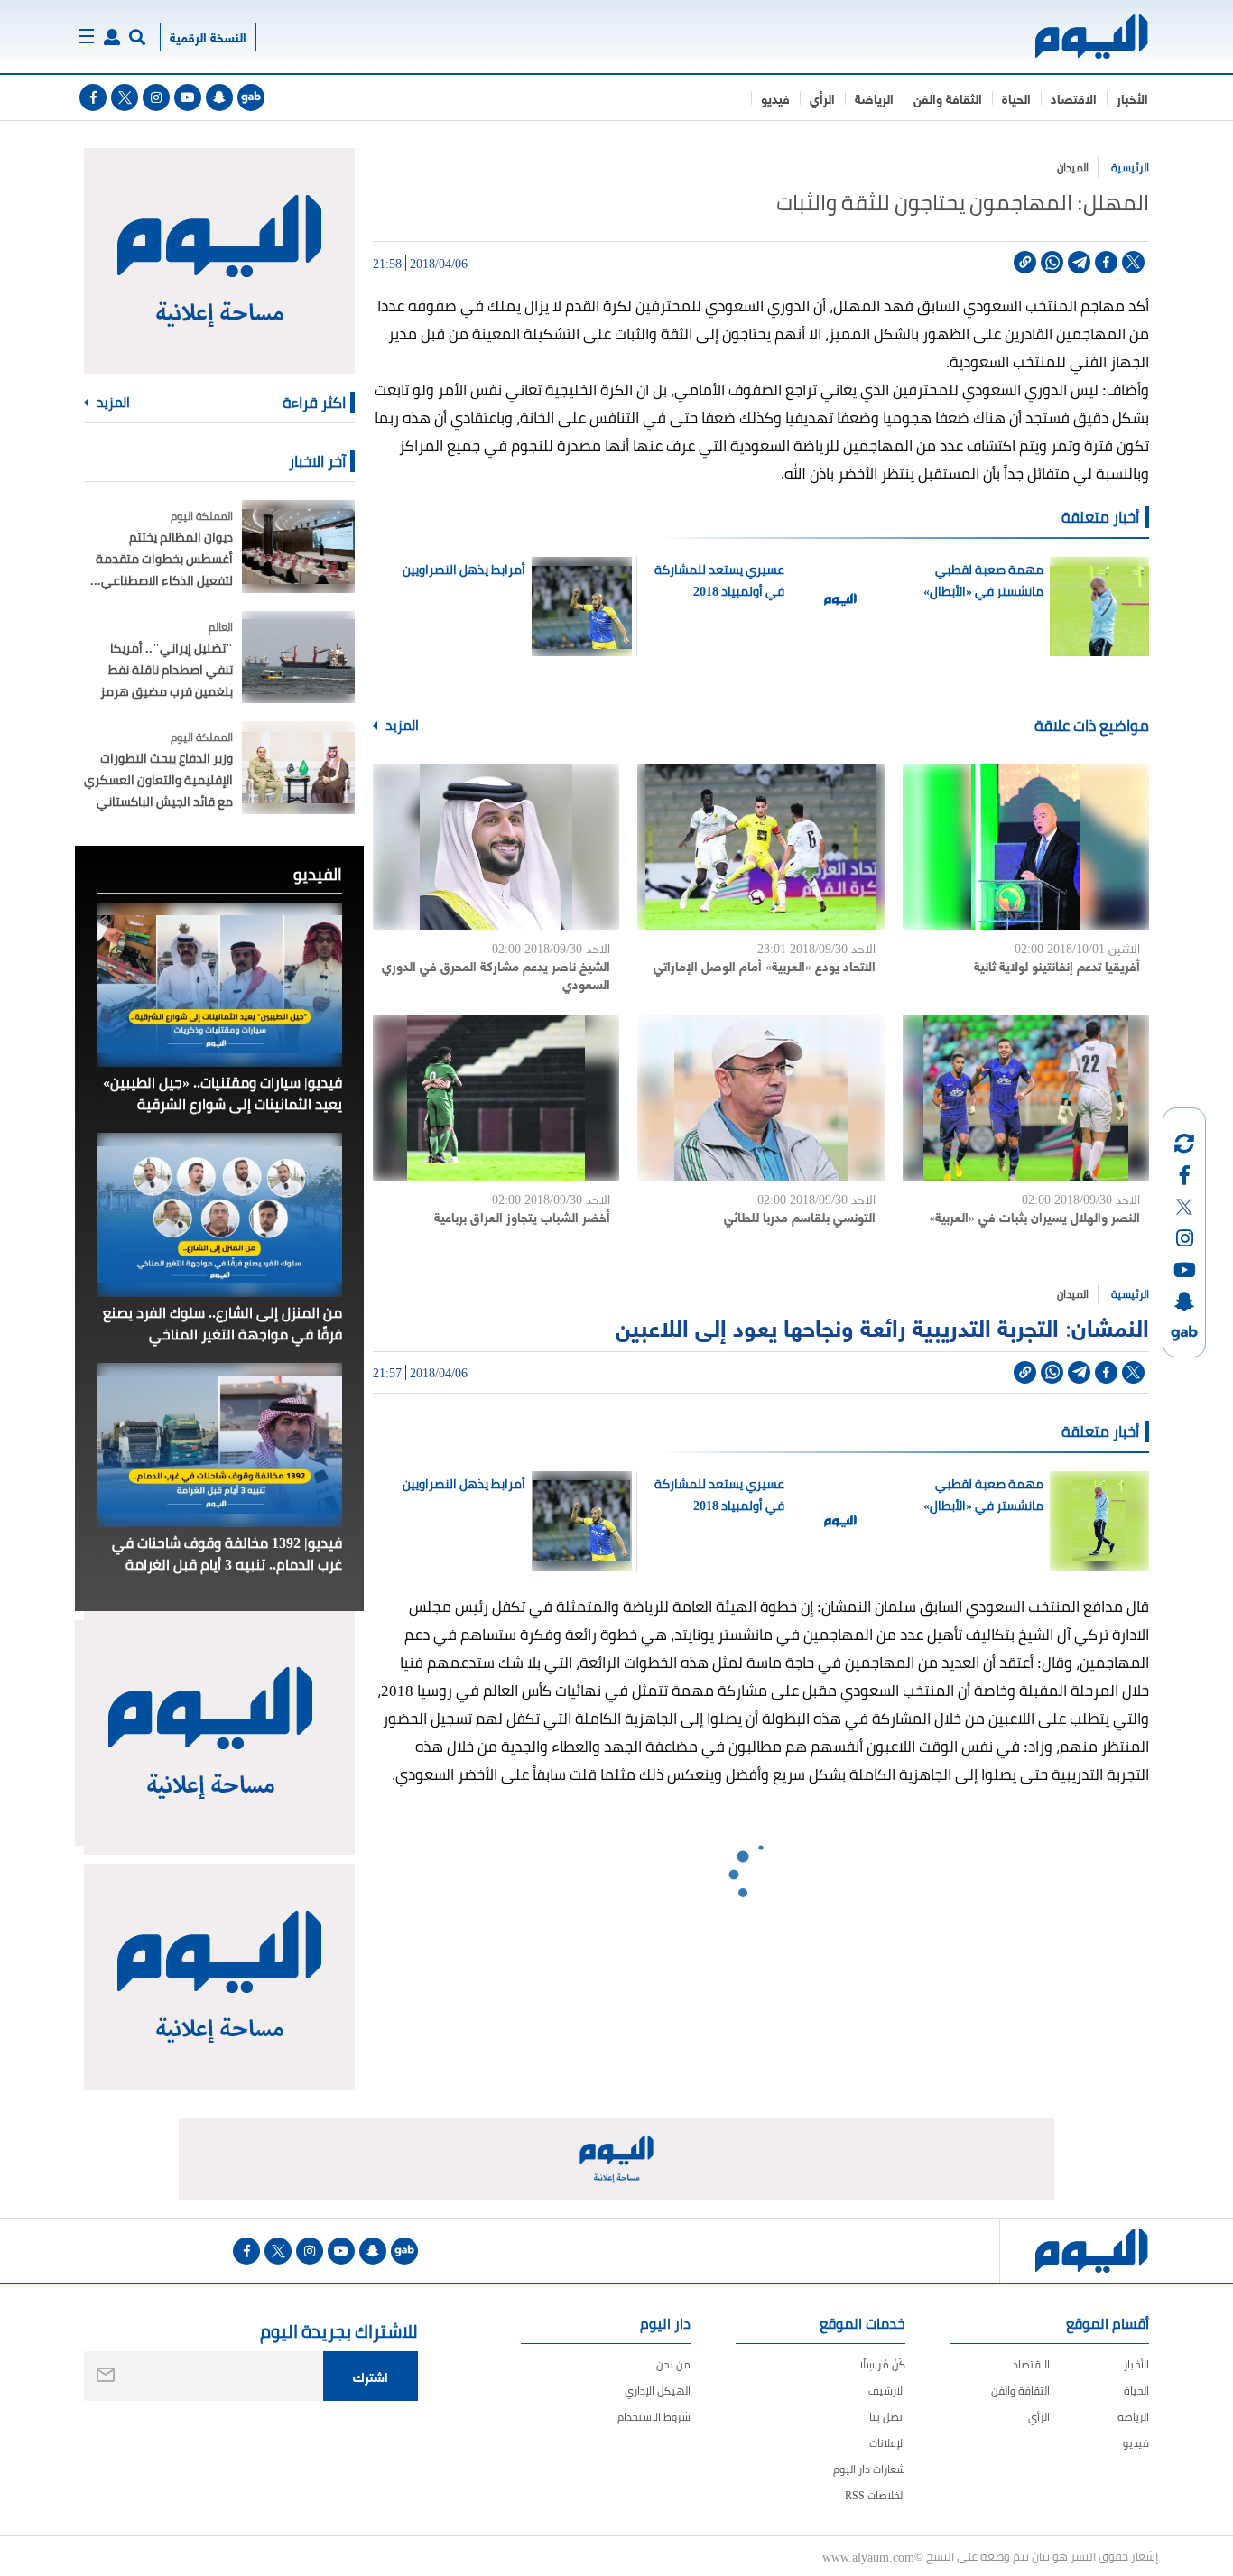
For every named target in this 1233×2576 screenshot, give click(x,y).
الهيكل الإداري (658, 2391)
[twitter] (125, 97)
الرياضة (874, 98)
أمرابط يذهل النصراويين (464, 570)
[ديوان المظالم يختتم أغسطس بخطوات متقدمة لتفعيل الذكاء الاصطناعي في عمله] (298, 547)
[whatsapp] (1052, 262)
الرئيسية (1130, 167)
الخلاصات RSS (875, 2495)
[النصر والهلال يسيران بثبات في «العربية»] (1026, 1097)
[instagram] (156, 97)
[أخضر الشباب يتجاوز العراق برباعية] (496, 1097)
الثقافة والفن (948, 98)
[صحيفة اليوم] (1075, 37)
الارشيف (887, 2391)
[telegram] (1079, 262)
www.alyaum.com (868, 2556)
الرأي (822, 98)
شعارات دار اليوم (869, 2469)
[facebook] (93, 97)
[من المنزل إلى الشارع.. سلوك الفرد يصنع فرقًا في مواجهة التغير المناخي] (219, 1215)
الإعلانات (887, 2443)
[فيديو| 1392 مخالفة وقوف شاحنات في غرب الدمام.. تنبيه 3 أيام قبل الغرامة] (219, 1445)
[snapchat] (219, 97)
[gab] (251, 97)
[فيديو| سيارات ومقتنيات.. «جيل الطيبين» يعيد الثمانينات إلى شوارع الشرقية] (219, 985)
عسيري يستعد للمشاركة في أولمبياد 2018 (719, 580)
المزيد (401, 726)
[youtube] (188, 97)
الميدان (1073, 167)
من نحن (673, 2364)
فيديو (775, 98)
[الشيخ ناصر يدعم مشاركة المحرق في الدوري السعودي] (496, 847)
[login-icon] (112, 37)
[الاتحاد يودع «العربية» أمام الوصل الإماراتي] (760, 847)
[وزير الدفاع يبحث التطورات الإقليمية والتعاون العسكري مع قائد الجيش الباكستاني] (298, 768)
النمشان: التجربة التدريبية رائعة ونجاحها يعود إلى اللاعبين (882, 1325)
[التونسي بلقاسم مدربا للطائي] (760, 1097)
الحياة (1016, 98)
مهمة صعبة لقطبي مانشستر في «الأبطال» (983, 580)
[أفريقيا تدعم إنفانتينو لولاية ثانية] (1026, 847)
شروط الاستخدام (654, 2417)
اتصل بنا (887, 2417)
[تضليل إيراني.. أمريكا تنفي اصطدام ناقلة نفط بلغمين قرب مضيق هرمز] (298, 658)
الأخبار (1132, 98)
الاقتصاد (1074, 98)
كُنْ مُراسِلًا (882, 2364)
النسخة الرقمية (208, 37)
